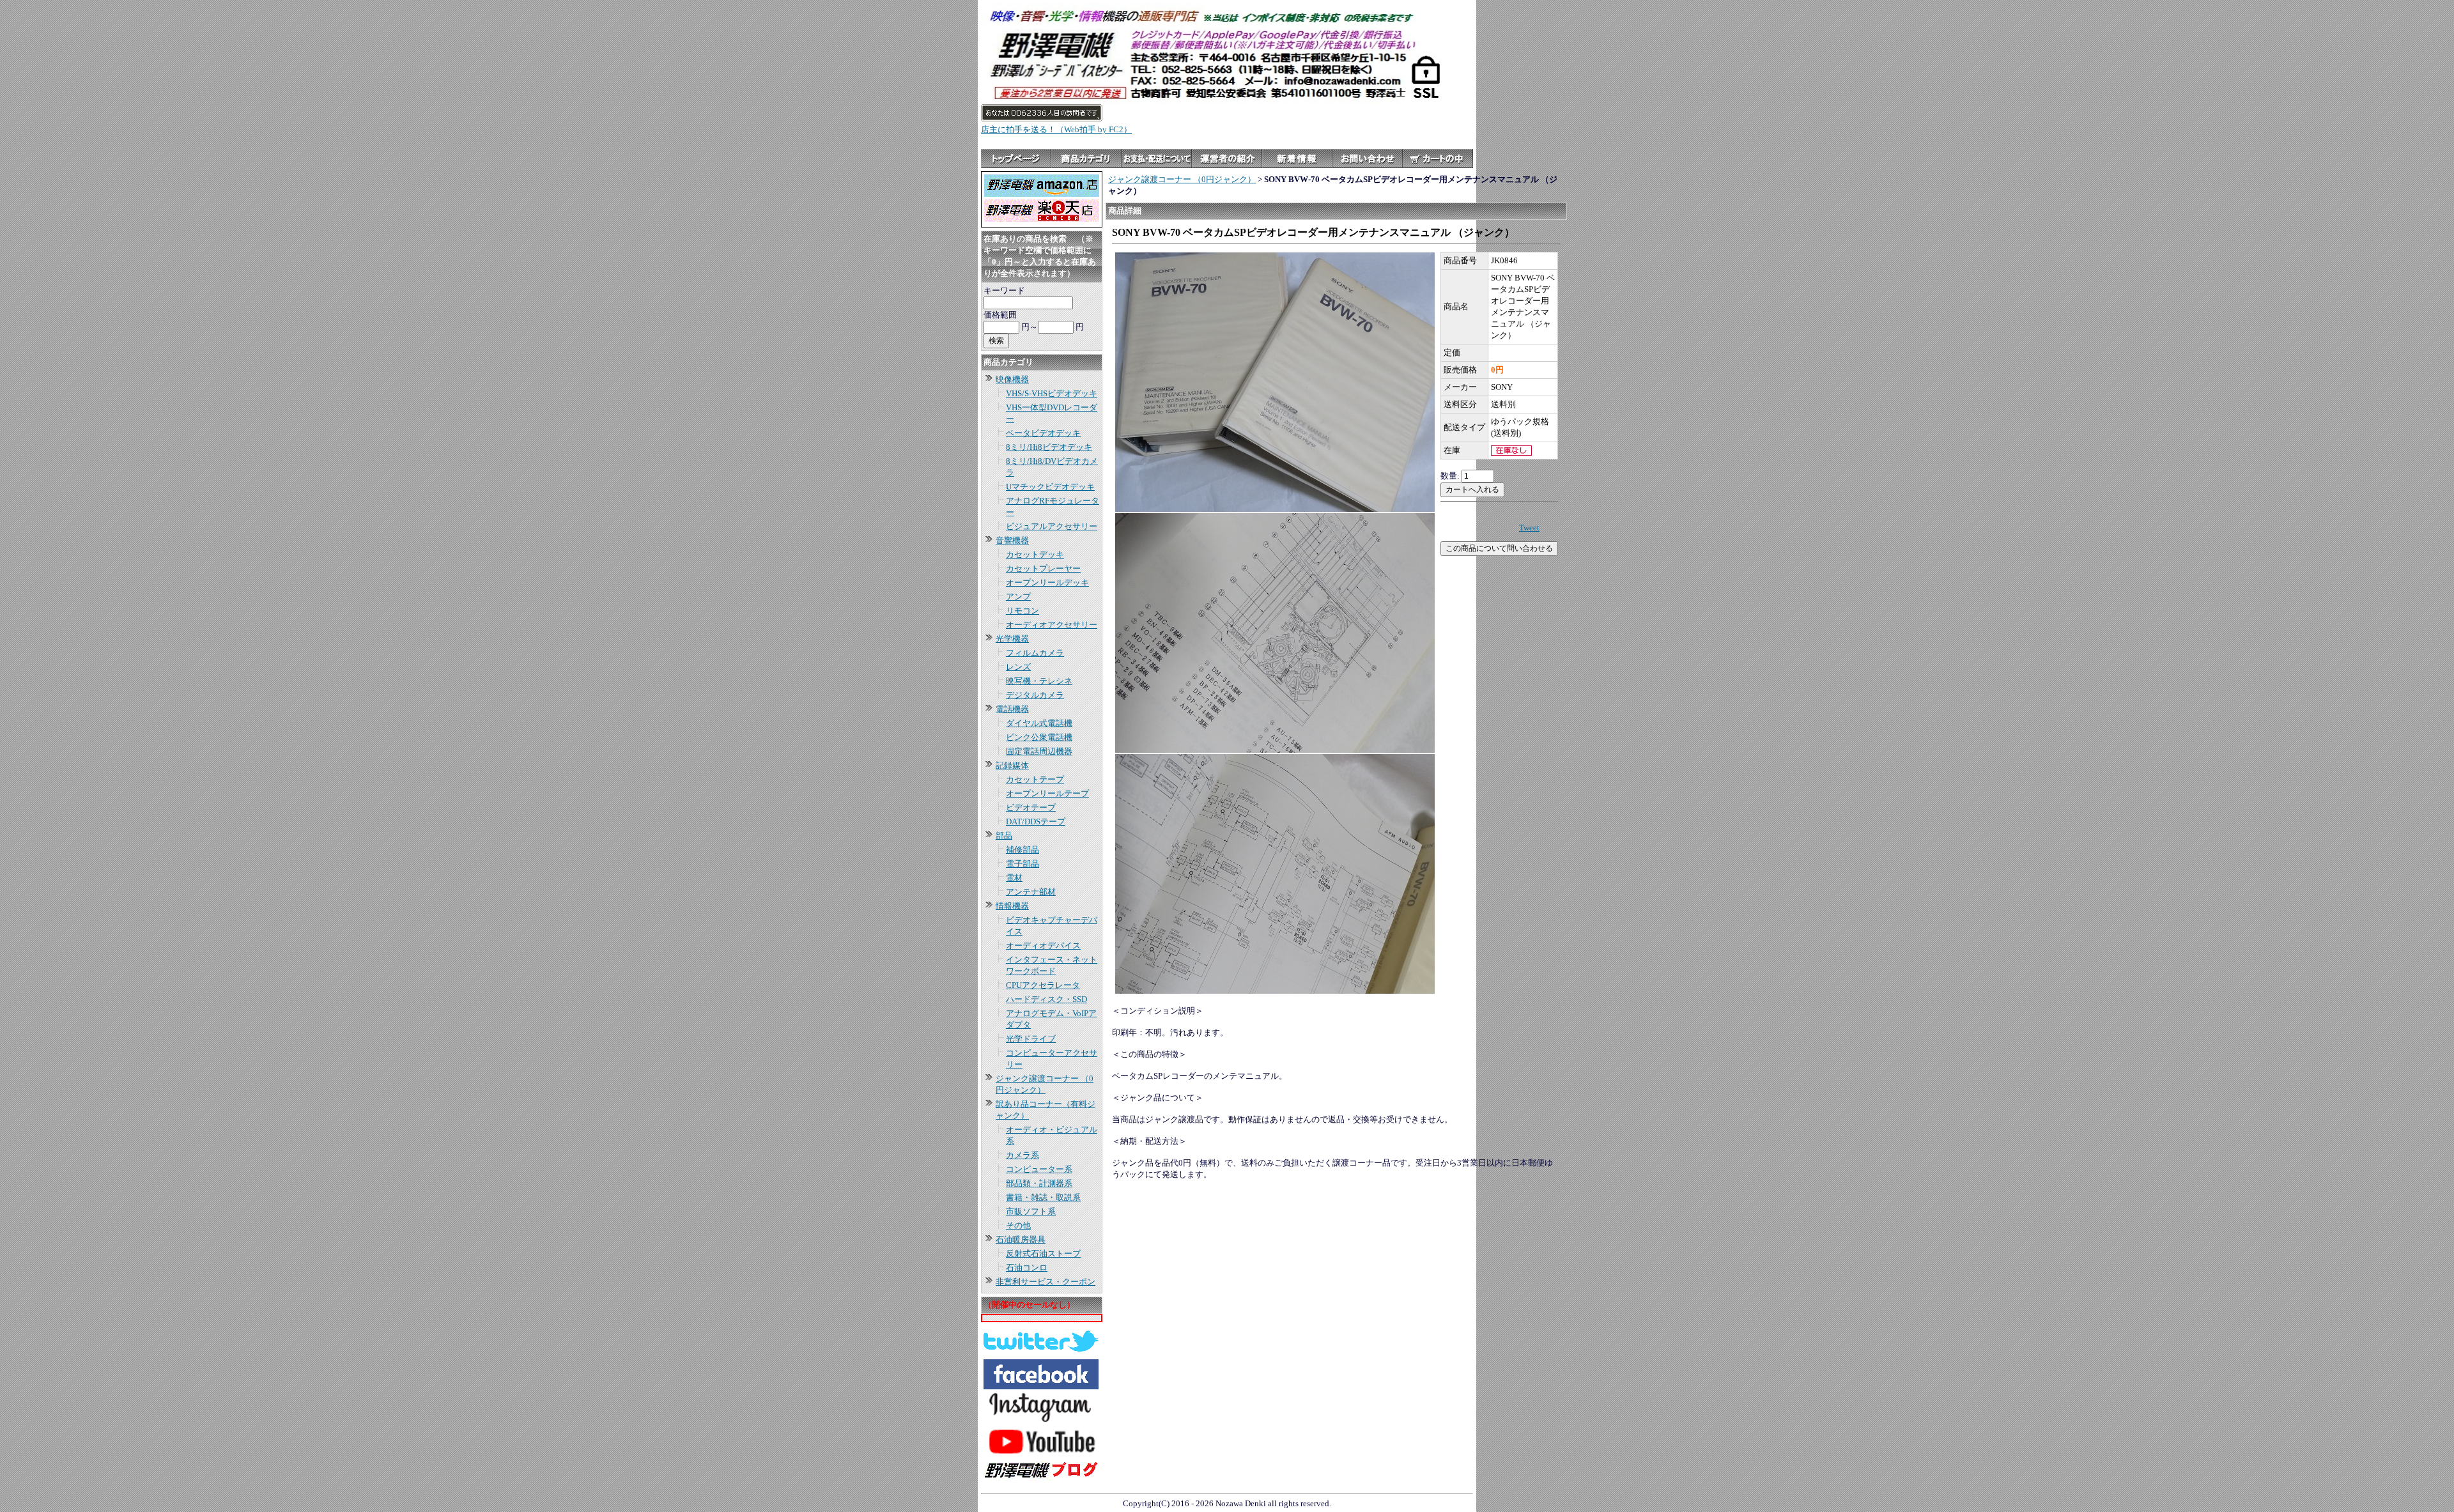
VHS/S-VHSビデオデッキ (1052, 393)
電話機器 (1012, 709)
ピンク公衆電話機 (1039, 737)
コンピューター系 (1039, 1169)
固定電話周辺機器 (1039, 751)
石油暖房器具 (1021, 1239)
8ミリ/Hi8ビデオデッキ (1049, 447)
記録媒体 (1012, 765)
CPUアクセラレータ (1043, 985)
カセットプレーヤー (1043, 568)
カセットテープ (1035, 779)
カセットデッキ (1035, 554)
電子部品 (1022, 864)
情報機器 (1012, 906)
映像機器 (1012, 379)
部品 (1004, 836)
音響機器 (1012, 540)
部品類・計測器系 (1039, 1183)
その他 (1018, 1225)
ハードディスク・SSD (1046, 999)
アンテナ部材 (1031, 892)
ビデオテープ (1031, 807)
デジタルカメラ (1035, 695)
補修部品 (1022, 850)
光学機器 (1012, 639)
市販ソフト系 (1031, 1211)
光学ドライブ (1031, 1039)
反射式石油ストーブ (1043, 1254)
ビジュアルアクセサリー (1052, 526)
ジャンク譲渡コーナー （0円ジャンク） (1182, 179)
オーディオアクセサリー (1052, 625)
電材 (1014, 878)
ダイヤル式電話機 (1039, 723)
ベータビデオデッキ (1043, 433)
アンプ (1018, 597)
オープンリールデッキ (1047, 582)
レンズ (1018, 667)
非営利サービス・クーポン (1046, 1282)
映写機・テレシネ (1039, 681)
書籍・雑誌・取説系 (1043, 1197)
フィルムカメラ (1035, 653)
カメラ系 (1022, 1155)
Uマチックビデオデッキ (1050, 487)
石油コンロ (1027, 1268)
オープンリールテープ (1047, 793)
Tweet (1529, 528)
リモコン (1022, 611)
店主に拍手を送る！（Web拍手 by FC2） (1056, 129)
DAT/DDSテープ (1036, 822)
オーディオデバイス (1043, 945)
